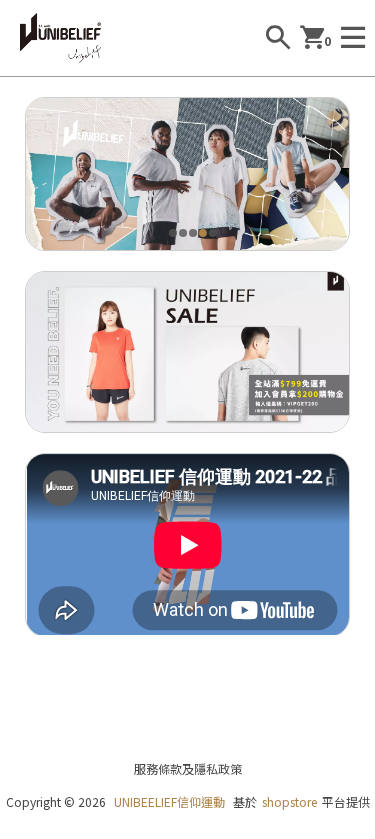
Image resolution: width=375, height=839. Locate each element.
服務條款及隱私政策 (188, 768)
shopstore (289, 801)
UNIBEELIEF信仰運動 (169, 801)
